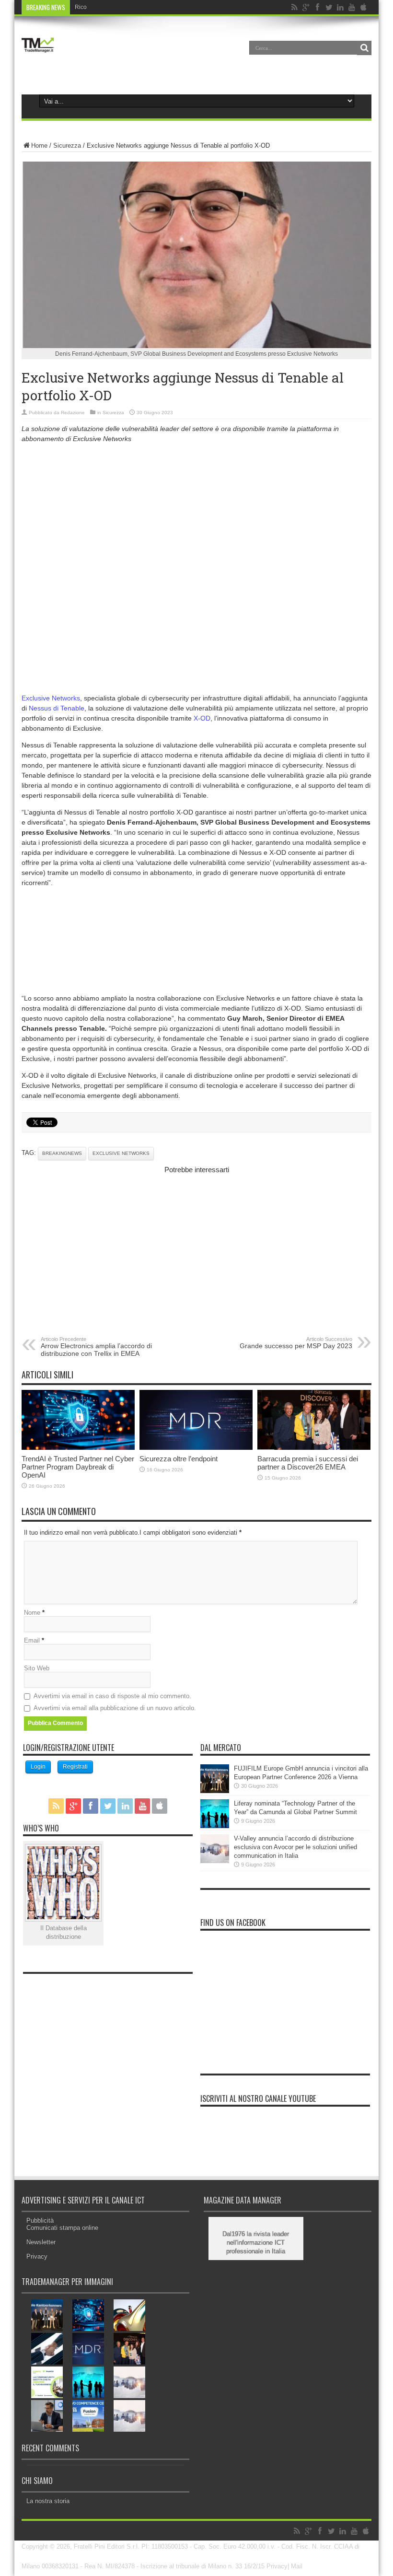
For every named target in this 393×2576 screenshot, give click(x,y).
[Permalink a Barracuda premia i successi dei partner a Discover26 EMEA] (314, 1448)
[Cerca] (364, 48)
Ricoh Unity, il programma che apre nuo (126, 7)
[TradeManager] (38, 55)
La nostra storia (48, 2501)
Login (38, 1767)
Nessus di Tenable (57, 708)
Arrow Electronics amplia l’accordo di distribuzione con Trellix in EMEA (96, 1347)
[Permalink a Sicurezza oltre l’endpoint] (196, 1448)
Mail (297, 2566)
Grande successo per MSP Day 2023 (296, 1343)
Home (39, 146)
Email (32, 1640)
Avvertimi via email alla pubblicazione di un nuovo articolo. (115, 1708)
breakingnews (62, 1153)
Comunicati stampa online (62, 2228)
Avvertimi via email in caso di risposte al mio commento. (112, 1696)
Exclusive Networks (51, 698)
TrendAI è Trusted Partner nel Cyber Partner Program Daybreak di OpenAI (78, 1467)
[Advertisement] (196, 518)
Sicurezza (67, 146)
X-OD (202, 718)
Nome (32, 1613)
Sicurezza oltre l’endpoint (179, 1459)
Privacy (37, 2256)
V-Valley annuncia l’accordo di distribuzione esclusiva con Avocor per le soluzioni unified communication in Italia (295, 1847)
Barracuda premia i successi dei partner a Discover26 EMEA (308, 1463)
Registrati (75, 1767)
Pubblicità (40, 2220)
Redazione (73, 413)
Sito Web (37, 1668)
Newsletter (41, 2242)
